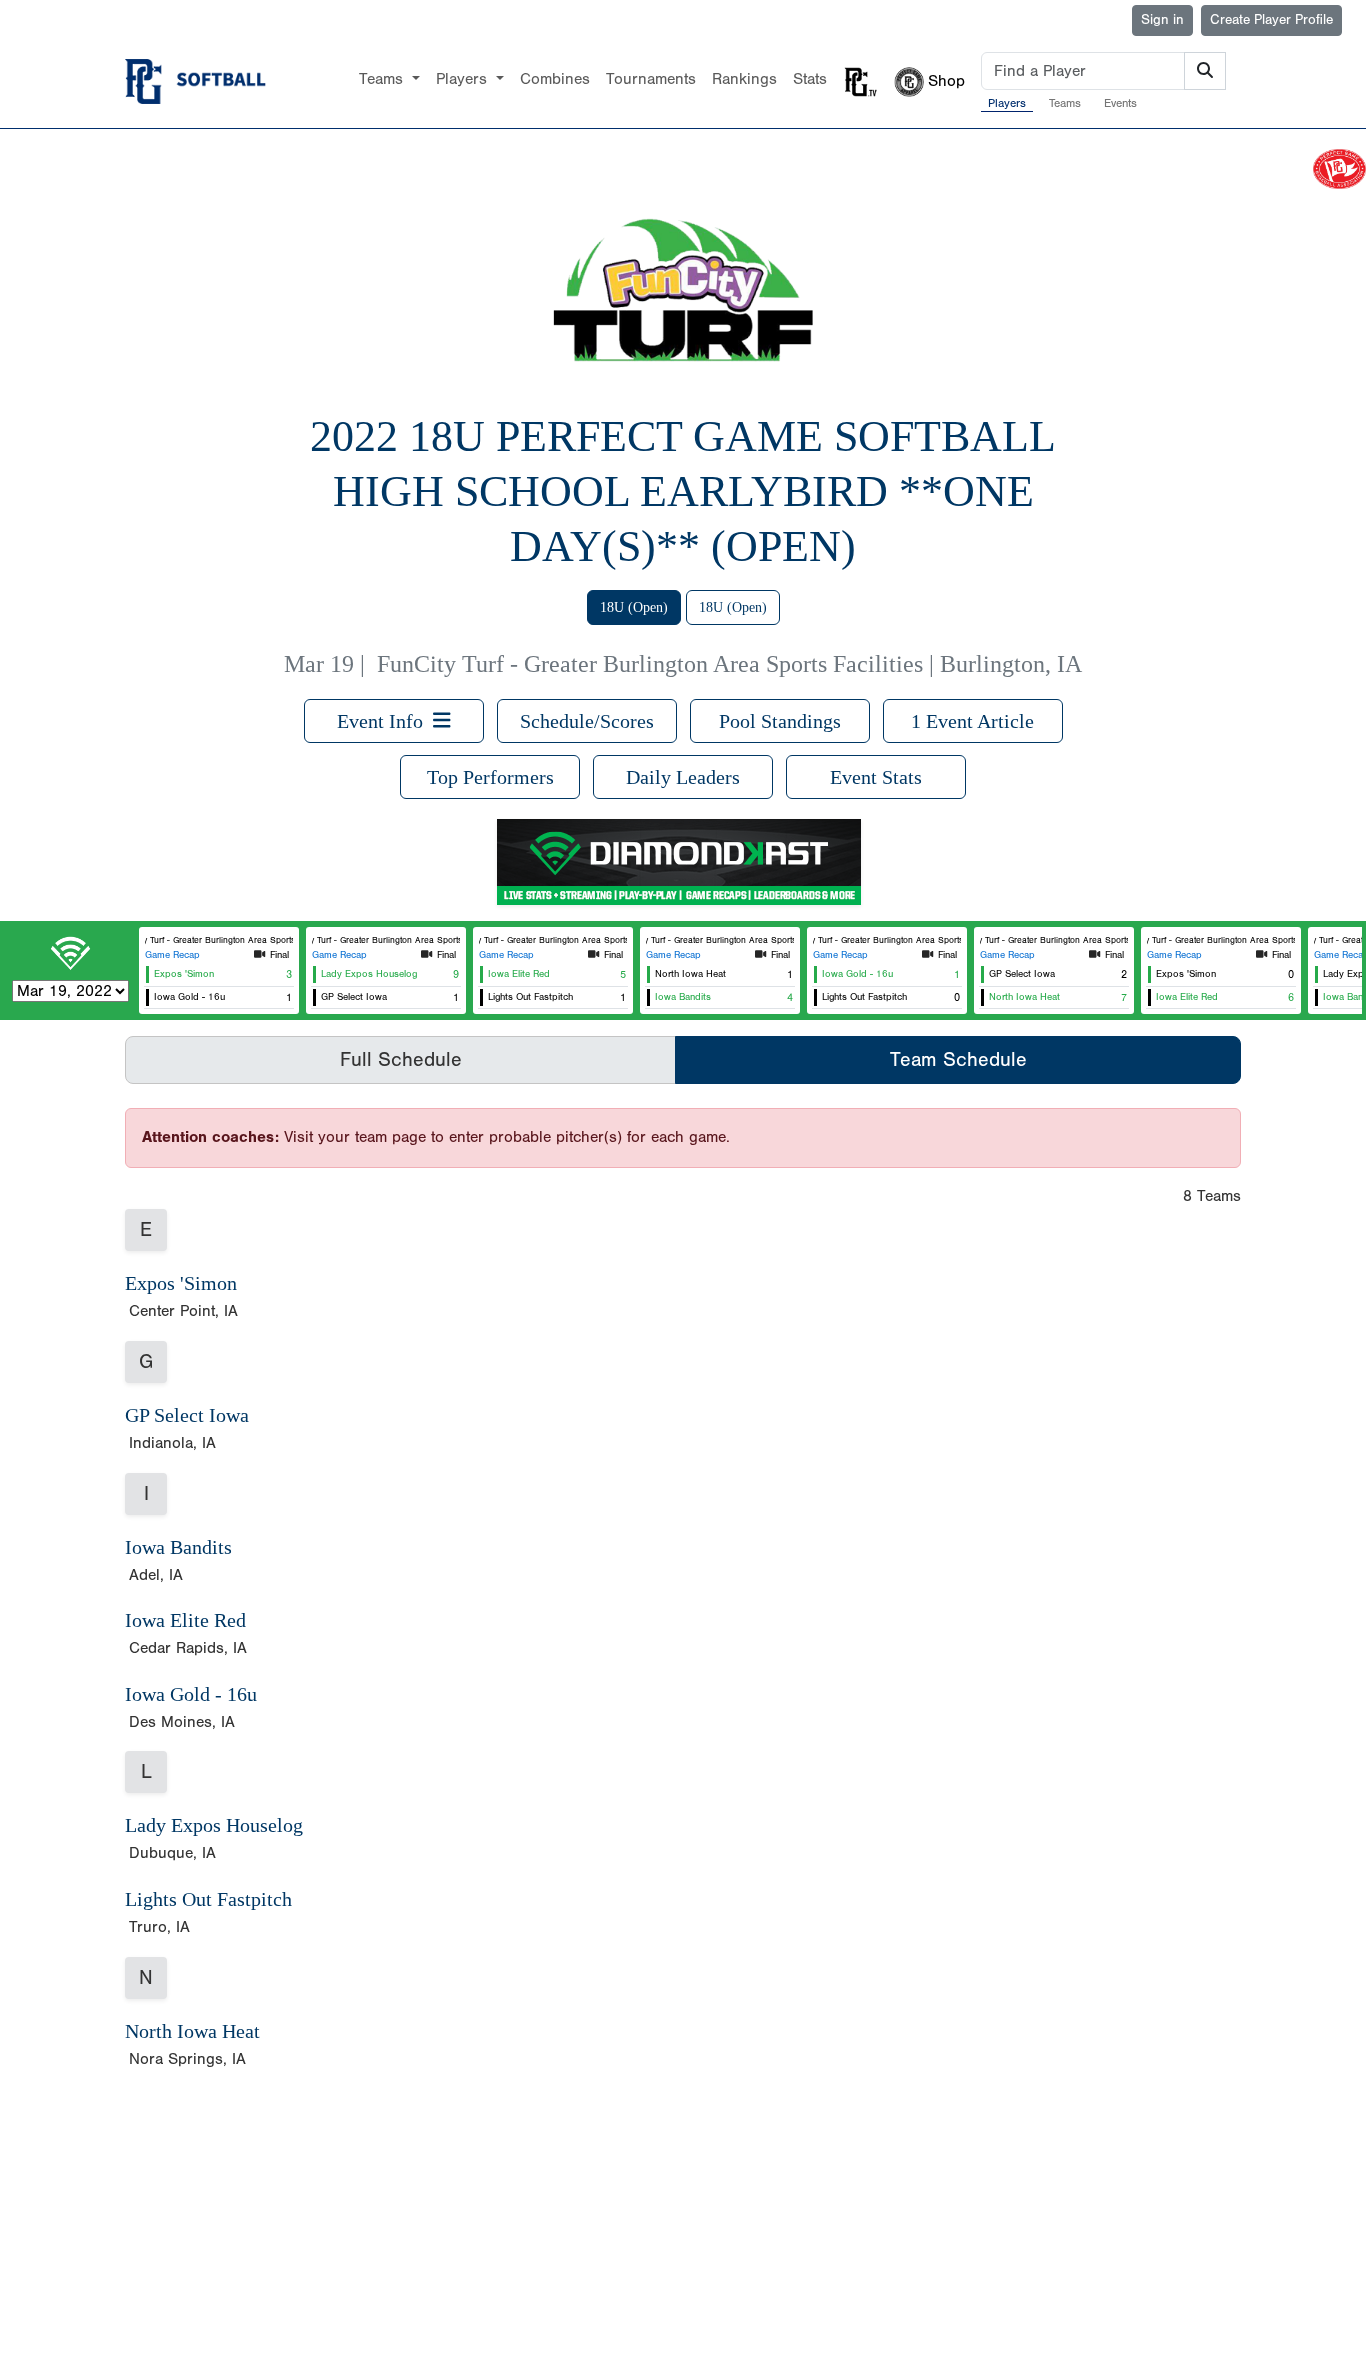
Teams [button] (383, 79)
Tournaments (651, 79)
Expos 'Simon (181, 1283)
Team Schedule (958, 1059)
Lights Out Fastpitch (208, 1899)
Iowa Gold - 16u (191, 1694)
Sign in (1162, 20)
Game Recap (172, 955)
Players (1007, 103)
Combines (555, 79)
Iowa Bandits (178, 1547)
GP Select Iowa (187, 1415)
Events (1120, 103)
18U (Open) (634, 607)
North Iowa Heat (192, 2031)
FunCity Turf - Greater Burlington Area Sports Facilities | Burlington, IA (729, 664)
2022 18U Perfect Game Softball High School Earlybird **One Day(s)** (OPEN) (683, 491)
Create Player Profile (1271, 20)
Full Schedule (401, 1059)
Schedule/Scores (587, 721)
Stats (810, 79)
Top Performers (490, 777)
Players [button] (464, 79)
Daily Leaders (683, 777)
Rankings (744, 79)
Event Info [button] (385, 721)
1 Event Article (972, 721)
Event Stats (876, 777)
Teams (1065, 103)
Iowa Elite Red (185, 1620)
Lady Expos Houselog (214, 1825)
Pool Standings (780, 721)
